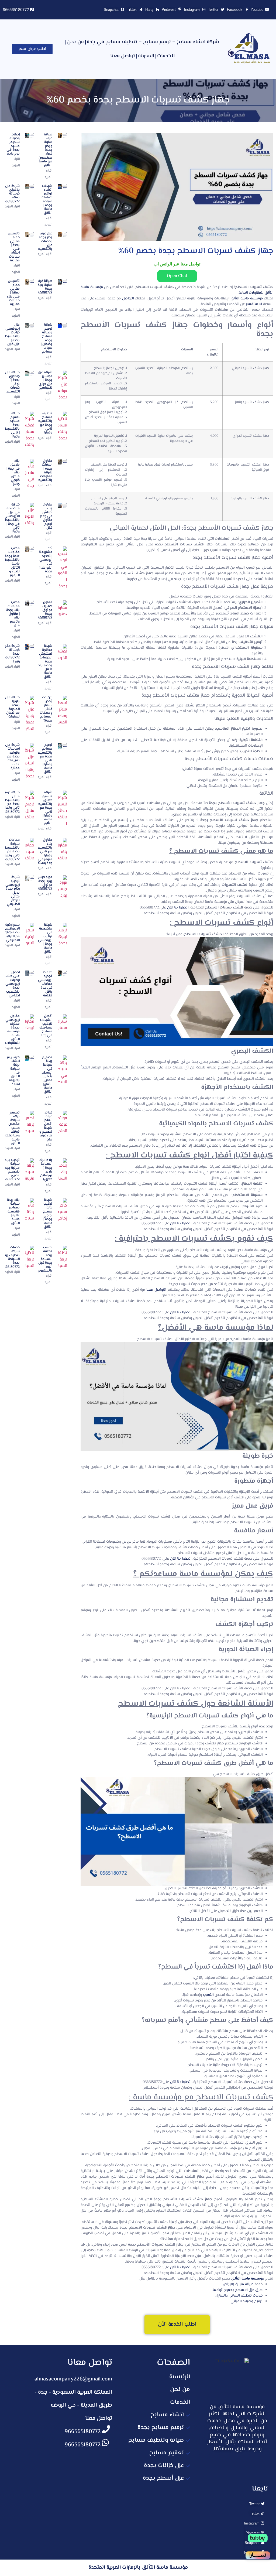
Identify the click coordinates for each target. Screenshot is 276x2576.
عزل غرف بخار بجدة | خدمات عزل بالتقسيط (45, 241)
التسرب (208, 1995)
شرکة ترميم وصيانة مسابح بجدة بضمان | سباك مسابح (46, 338)
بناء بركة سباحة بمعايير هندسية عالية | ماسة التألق (13, 1212)
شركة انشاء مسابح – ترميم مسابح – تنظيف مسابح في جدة (153, 42)
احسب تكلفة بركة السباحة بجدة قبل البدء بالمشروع (45, 1259)
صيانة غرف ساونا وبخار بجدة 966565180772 (42, 287)
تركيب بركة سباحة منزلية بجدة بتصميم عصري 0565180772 (11, 1170)
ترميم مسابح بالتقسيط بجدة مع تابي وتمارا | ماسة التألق (45, 759)
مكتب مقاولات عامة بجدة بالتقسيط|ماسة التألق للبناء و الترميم (12, 562)
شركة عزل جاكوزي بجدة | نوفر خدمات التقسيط (12, 382)
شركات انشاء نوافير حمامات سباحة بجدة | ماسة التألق (47, 200)
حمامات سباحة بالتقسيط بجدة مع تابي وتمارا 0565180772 (11, 850)
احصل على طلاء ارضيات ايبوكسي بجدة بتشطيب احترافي (13, 984)
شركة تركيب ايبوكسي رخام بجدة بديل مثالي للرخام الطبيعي (13, 891)
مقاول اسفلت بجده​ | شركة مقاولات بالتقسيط (45, 471)
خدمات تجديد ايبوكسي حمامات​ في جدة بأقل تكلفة (45, 984)
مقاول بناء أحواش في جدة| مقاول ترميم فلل (46, 516)
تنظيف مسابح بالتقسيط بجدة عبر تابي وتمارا (45, 423)
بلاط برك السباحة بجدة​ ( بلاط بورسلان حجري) (46, 1170)
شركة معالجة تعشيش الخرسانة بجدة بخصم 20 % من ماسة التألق (45, 661)
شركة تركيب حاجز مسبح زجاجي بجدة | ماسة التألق (48, 1214)
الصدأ (85, 1068)
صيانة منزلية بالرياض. (238, 2284)
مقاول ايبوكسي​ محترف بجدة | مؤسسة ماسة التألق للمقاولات (12, 1030)
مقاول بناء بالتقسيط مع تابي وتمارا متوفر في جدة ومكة (45, 852)
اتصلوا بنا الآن (178, 908)
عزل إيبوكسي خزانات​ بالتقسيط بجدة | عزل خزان (12, 334)
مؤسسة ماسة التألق (246, 299)
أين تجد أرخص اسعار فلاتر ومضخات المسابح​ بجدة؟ (46, 709)
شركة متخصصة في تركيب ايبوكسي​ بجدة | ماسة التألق (45, 938)
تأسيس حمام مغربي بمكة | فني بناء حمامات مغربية (13, 293)
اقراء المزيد (12, 207)
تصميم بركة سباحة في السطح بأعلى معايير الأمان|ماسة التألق (47, 1075)
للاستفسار (254, 304)
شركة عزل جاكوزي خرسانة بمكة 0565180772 (11, 194)
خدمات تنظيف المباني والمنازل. (239, 2296)
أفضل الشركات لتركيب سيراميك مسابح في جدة (46, 1026)
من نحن (75, 42)
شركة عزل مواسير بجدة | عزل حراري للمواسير (45, 380)
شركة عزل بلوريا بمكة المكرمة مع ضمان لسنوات (12, 707)
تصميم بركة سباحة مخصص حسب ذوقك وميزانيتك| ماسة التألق (12, 1128)
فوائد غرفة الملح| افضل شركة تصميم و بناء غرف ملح (46, 1126)
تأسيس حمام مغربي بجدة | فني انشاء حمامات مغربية (14, 247)
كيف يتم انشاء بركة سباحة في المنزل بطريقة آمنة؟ (13, 1071)
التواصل (128, 299)
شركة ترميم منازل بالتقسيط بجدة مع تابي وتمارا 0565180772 (11, 802)
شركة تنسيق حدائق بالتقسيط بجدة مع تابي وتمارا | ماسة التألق (45, 808)
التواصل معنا (156, 1290)
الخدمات (166, 56)
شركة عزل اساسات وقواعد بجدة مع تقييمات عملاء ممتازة (12, 757)
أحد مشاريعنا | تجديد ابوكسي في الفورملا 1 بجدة (46, 560)
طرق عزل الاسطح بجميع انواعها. (237, 2290)
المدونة (146, 56)
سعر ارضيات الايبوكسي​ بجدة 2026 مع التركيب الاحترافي (11, 933)
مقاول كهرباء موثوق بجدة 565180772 (44, 610)
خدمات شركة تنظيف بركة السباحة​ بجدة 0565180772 (11, 1257)
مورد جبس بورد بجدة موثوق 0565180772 (43, 883)
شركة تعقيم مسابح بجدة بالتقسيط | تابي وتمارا (12, 425)
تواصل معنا (123, 56)
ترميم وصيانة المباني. (246, 2301)
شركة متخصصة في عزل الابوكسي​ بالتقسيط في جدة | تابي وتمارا (12, 518)
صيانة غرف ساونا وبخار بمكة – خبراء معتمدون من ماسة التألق (45, 150)
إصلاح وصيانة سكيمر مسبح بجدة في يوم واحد (13, 144)
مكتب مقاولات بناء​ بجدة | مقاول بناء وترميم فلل (13, 614)
